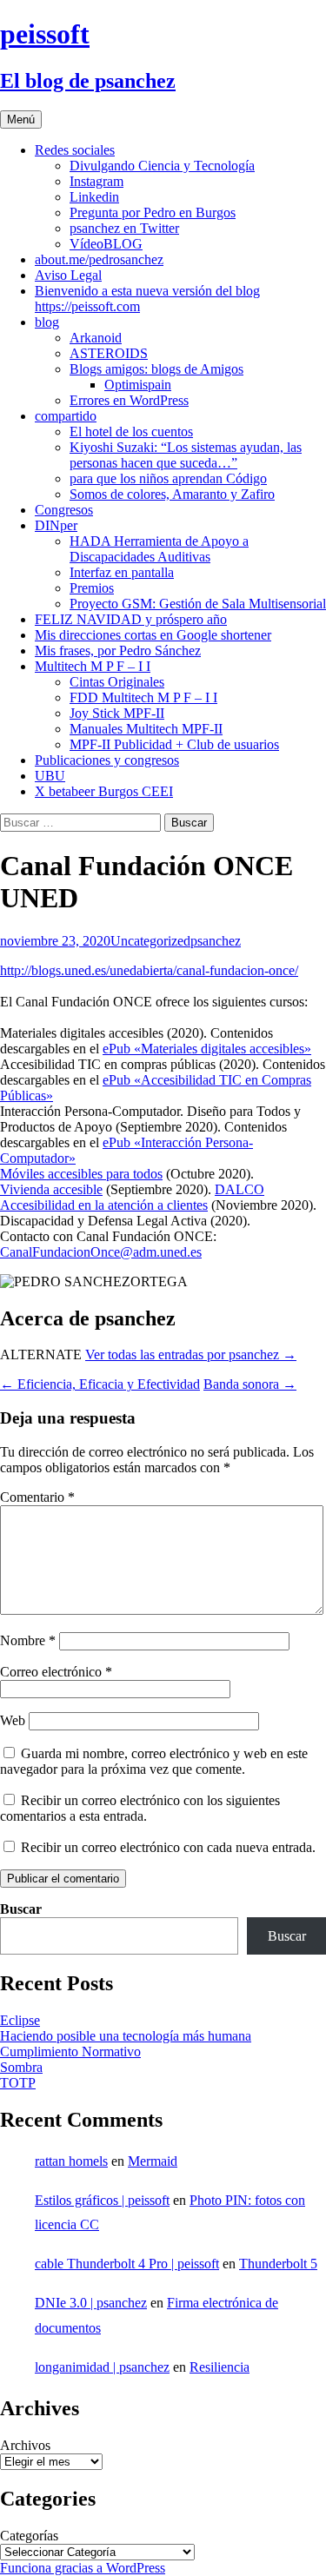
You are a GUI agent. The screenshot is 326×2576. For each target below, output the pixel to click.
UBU (50, 776)
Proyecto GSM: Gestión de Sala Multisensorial (198, 604)
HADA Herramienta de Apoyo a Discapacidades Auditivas (159, 549)
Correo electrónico (56, 1672)
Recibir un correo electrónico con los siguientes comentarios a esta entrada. (140, 1808)
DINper (56, 525)
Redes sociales (75, 150)
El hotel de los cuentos (131, 432)
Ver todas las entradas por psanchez (191, 1354)
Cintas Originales (117, 682)
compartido (66, 416)
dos (153, 1174)
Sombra (21, 2067)
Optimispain (138, 385)
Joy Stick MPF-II (117, 713)
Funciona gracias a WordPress (83, 2568)
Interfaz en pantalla (122, 572)
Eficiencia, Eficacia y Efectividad (100, 1384)
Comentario (37, 1497)
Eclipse (20, 2020)
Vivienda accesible (51, 1189)
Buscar (21, 1909)
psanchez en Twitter (124, 228)
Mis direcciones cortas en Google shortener (153, 635)
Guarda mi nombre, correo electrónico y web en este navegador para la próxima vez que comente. (154, 1761)
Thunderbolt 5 (278, 2264)
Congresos (64, 510)
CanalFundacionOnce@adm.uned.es (101, 1252)
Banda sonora (250, 1384)
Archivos (25, 2445)
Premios (92, 588)
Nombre (28, 1640)
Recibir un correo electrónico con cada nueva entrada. (168, 1847)
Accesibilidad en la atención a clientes (104, 1205)
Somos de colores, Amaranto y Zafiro (172, 494)
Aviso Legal (68, 275)
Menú (21, 120)
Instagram (96, 181)
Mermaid (153, 2161)
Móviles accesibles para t (68, 1174)
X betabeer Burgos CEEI (104, 791)
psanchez (216, 941)
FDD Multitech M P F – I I (143, 697)
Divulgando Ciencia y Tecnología (162, 166)
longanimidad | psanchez (102, 2367)
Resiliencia (220, 2367)
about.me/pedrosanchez (99, 259)
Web (13, 1720)
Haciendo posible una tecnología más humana (126, 2036)
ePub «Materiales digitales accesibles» (207, 1049)
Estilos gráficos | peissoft (102, 2200)
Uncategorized (150, 941)
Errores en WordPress (129, 400)
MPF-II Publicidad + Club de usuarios (174, 744)
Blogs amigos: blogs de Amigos (156, 369)
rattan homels (71, 2161)
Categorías (29, 2536)
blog (47, 322)
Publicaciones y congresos (107, 760)
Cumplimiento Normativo (70, 2052)
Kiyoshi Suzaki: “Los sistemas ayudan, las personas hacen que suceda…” (186, 455)
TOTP (18, 2083)
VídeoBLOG (106, 244)
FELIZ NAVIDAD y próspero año (131, 619)
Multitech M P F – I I (93, 666)
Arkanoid (96, 338)
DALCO (240, 1189)
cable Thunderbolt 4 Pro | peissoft (127, 2264)
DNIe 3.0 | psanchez (91, 2303)
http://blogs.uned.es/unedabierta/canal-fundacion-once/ (149, 970)
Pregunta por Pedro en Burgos (153, 212)
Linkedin (94, 197)
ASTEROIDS (109, 353)
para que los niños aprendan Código (168, 478)
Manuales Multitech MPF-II (146, 729)
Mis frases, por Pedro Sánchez (118, 651)
